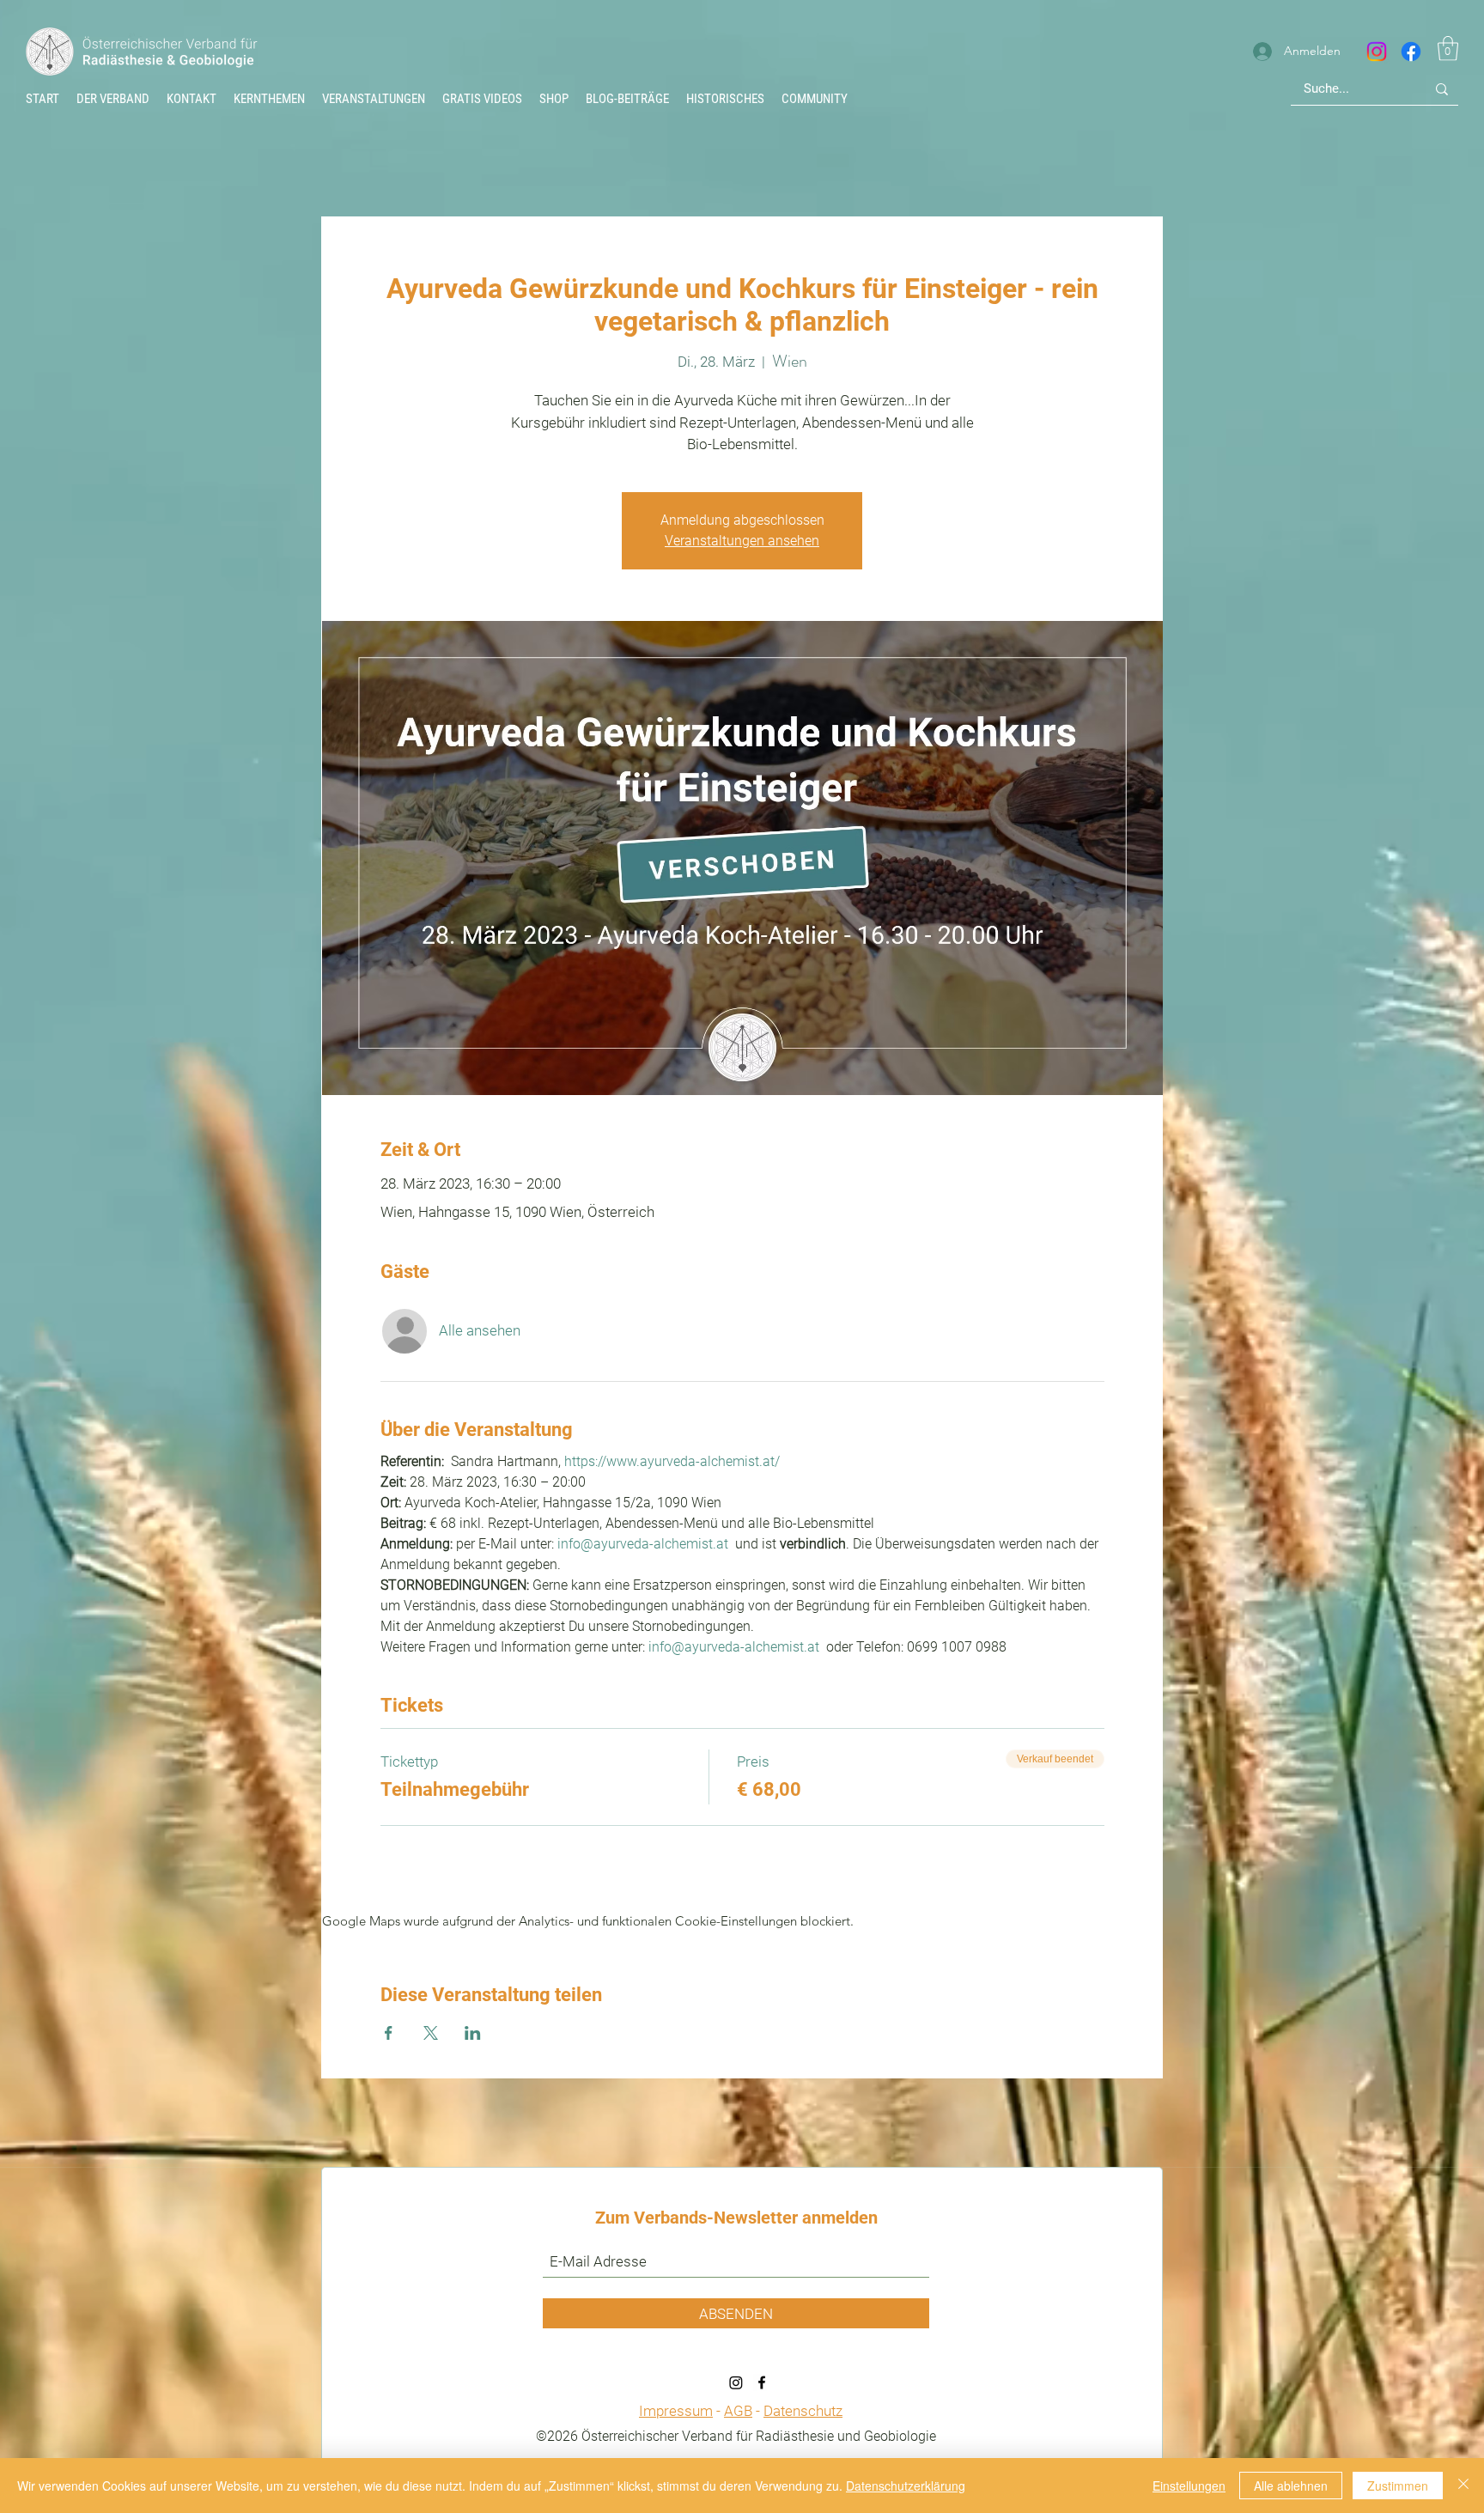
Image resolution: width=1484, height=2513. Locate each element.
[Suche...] (1442, 89)
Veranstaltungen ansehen (742, 541)
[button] (725, 99)
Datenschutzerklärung (906, 2486)
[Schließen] (1463, 2486)
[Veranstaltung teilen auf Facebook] (389, 2033)
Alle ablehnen (1291, 2486)
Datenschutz (803, 2411)
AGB (738, 2411)
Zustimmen (1398, 2486)
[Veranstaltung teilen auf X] (431, 2033)
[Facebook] (1411, 52)
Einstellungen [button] (1189, 2486)
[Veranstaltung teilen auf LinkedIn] (473, 2033)
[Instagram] (1377, 52)
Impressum (676, 2411)
